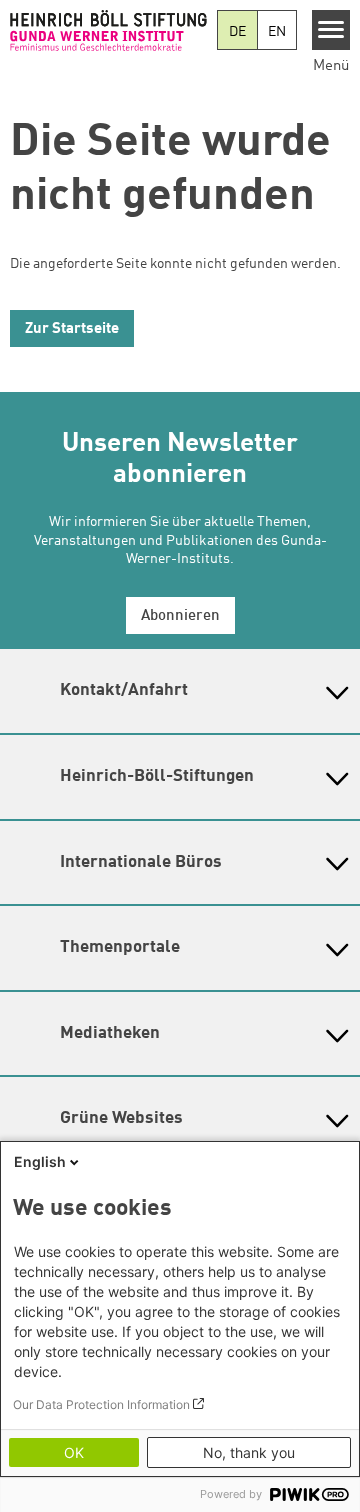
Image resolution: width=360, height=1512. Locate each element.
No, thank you (249, 1452)
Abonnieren (180, 616)
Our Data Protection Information (101, 1404)
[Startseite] (108, 30)
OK (74, 1452)
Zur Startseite (72, 329)
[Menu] (331, 30)
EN (277, 32)
